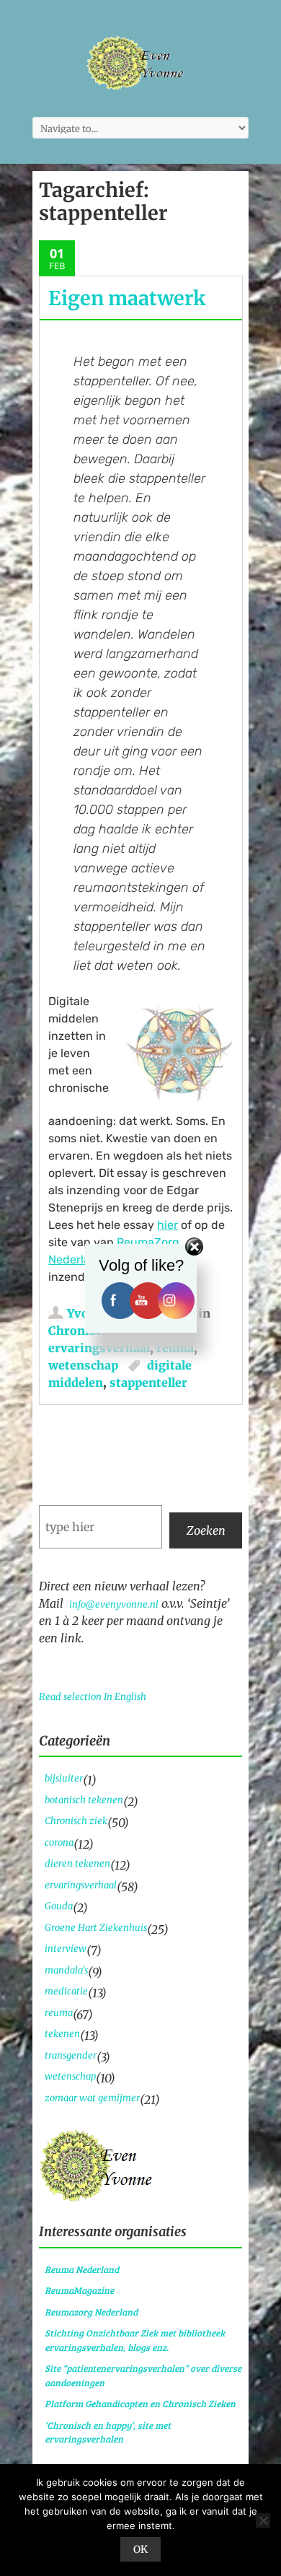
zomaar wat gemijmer (92, 2098)
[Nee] (263, 2520)
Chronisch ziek (76, 1821)
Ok (140, 2549)
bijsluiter (64, 1778)
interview (66, 1949)
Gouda (59, 1906)
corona (59, 1843)
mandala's (66, 1970)
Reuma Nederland (82, 2269)
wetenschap (83, 1365)
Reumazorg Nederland (91, 2312)
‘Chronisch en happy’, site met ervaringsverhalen (108, 2432)
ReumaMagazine (79, 2290)
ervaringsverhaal (99, 1348)
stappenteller (148, 1383)
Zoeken (206, 1530)
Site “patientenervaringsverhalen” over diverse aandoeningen (143, 2375)
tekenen (62, 2034)
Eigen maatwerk (127, 298)
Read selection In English (93, 1697)
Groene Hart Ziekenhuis (96, 1928)
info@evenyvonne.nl (114, 1604)
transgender (71, 2055)
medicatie (66, 1991)
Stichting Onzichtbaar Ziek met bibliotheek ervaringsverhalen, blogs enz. (135, 2340)
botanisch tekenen (84, 1800)
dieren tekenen (77, 1863)
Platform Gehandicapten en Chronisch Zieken (140, 2404)
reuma (175, 1348)
